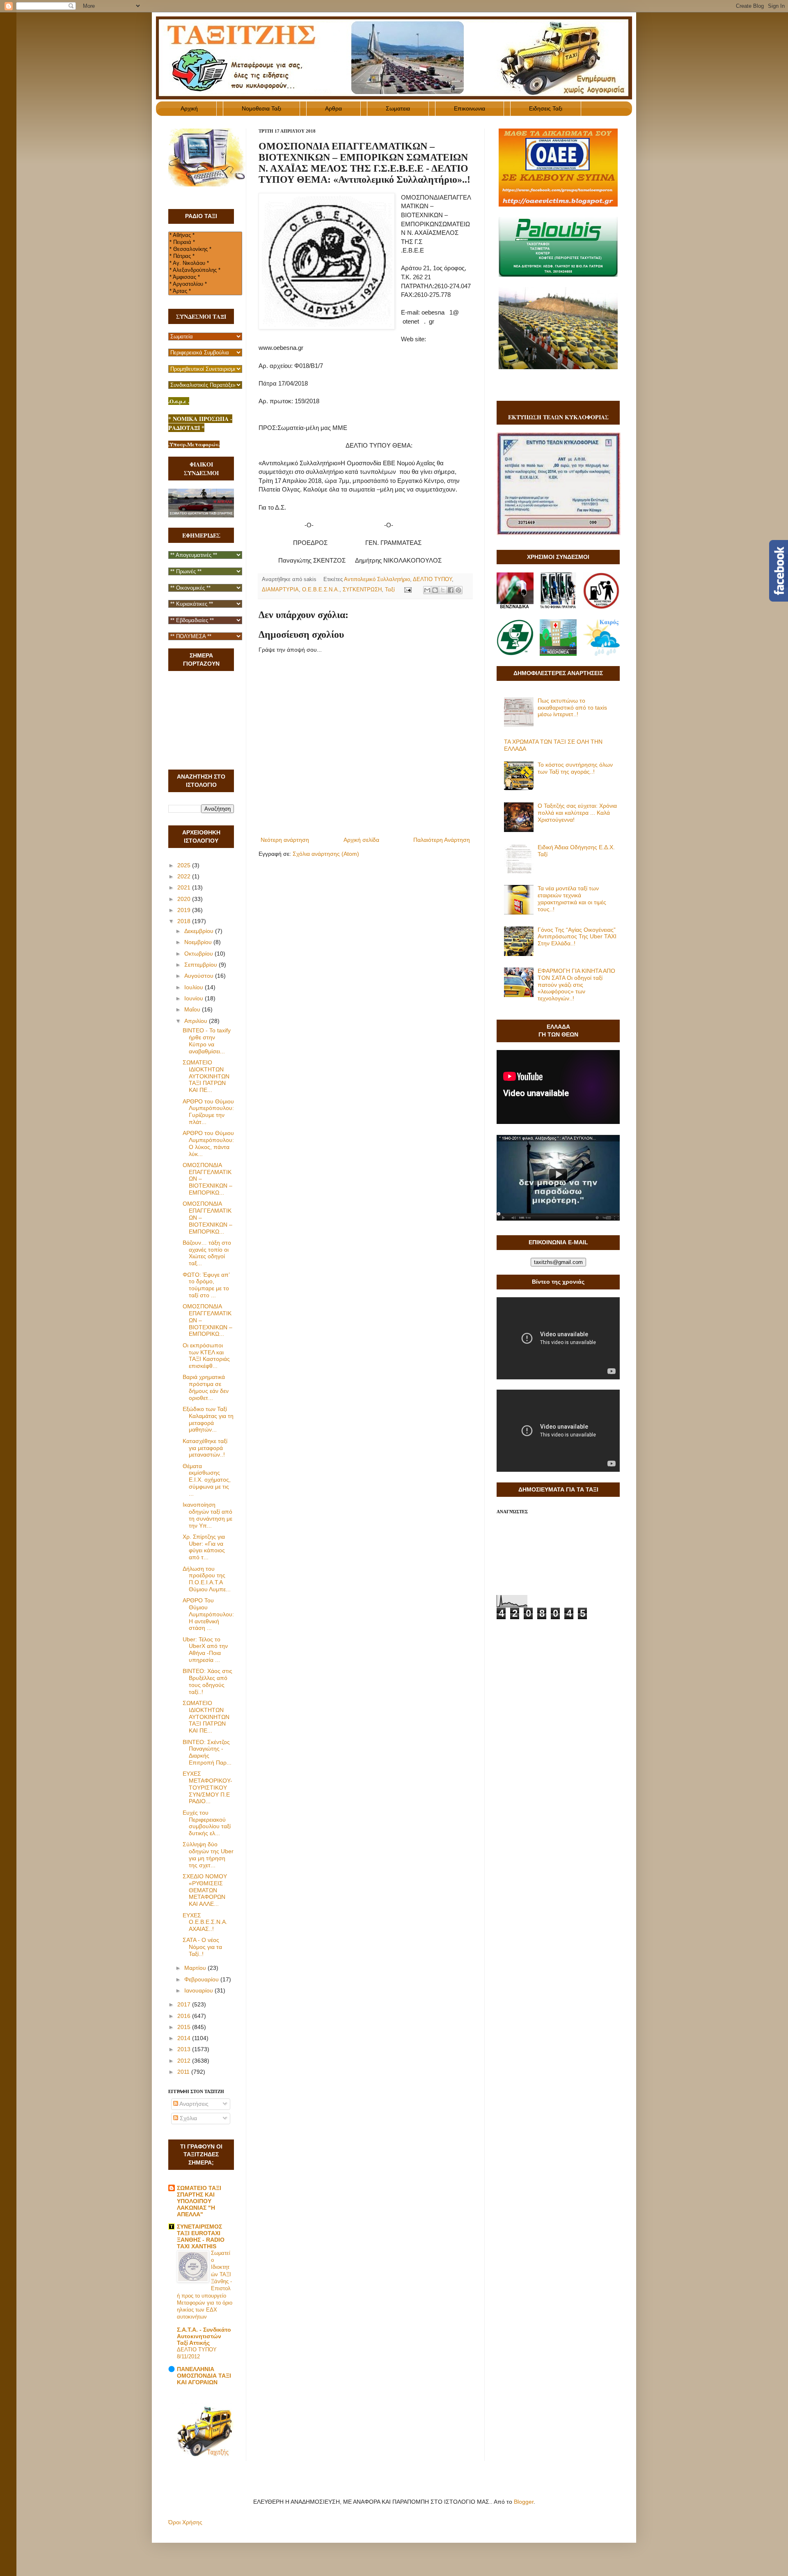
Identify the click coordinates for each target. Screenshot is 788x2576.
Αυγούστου (200, 976)
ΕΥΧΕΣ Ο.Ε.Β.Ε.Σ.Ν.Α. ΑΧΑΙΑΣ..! (205, 1922)
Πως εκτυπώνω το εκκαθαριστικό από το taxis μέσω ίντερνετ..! (572, 708)
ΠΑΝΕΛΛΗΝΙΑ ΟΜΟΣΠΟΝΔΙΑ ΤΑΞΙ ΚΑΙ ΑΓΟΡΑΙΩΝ (204, 2376)
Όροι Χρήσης (185, 2522)
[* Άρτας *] (205, 291)
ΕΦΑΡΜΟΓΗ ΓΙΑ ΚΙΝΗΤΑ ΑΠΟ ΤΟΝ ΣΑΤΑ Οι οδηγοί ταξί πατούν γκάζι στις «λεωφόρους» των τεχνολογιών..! (576, 985)
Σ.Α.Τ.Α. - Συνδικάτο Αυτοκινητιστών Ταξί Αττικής (204, 2336)
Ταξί (390, 590)
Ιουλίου (195, 987)
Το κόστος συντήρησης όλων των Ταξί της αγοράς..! (575, 768)
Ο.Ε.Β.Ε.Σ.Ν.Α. (321, 590)
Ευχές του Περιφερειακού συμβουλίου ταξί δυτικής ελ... (207, 1823)
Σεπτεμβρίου (202, 965)
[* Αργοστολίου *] (205, 284)
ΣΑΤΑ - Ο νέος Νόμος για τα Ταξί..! (202, 1947)
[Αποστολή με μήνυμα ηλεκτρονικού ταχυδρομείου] (427, 590)
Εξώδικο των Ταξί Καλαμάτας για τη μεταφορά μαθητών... (208, 1419)
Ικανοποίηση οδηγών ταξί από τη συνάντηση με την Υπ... (207, 1515)
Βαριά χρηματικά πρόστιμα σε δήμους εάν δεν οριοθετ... (206, 1387)
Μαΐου (193, 1009)
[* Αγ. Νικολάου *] (205, 263)
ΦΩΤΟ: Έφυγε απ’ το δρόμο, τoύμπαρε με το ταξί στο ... (206, 1285)
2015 (185, 2027)
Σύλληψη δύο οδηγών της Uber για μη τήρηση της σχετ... (208, 1854)
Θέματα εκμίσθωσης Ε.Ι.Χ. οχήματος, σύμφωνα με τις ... (207, 1480)
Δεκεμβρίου (200, 931)
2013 (185, 2049)
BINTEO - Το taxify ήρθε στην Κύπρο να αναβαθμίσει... (207, 1041)
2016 (185, 2016)
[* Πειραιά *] (205, 242)
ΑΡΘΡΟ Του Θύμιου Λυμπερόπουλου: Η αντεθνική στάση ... (208, 1614)
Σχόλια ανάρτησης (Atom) (326, 854)
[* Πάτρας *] (205, 256)
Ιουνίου (195, 998)
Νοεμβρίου (199, 942)
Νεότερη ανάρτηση (285, 840)
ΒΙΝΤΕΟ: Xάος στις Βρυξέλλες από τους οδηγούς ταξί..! (207, 1681)
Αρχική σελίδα (361, 840)
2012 (185, 2061)
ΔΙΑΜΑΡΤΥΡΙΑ (280, 590)
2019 (185, 910)
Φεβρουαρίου (202, 1979)
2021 (185, 887)
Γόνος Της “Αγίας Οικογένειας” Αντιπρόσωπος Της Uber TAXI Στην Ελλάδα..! (577, 937)
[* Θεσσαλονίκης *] (205, 249)
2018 (185, 921)
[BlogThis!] (435, 590)
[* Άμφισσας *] (205, 277)
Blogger (524, 2502)
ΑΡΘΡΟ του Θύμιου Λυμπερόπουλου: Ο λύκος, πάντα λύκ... (208, 1143)
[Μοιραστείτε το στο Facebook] (451, 590)
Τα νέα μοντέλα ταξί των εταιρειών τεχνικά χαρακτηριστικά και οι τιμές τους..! (572, 898)
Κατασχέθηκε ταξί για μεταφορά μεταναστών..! (205, 1448)
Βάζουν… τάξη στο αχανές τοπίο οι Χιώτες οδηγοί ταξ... (207, 1253)
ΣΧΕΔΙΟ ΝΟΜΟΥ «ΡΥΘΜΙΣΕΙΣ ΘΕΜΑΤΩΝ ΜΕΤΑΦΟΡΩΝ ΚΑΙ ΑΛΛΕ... (205, 1890)
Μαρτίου (196, 1968)
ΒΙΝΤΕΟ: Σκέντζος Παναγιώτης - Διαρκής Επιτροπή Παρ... (207, 1752)
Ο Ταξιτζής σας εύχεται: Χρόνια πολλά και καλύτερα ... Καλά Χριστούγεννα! (577, 813)
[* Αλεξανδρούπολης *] (205, 270)
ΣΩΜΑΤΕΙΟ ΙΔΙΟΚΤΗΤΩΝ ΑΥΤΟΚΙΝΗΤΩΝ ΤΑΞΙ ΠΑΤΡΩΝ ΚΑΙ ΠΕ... (206, 1076)
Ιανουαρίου (199, 1990)
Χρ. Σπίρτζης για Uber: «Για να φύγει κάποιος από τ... (204, 1547)
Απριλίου (197, 1021)
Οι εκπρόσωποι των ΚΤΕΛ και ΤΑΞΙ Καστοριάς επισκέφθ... (206, 1356)
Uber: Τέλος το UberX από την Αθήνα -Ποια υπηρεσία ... (205, 1650)
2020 (185, 899)
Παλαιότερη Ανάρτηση (442, 840)
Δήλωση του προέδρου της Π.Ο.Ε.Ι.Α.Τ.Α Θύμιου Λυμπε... (207, 1579)
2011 (184, 2072)
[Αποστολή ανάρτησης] (408, 590)
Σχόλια (188, 2118)
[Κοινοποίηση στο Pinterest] (458, 590)
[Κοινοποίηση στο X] (443, 590)
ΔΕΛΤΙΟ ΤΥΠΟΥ (432, 579)
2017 (185, 2004)
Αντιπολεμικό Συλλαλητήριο (377, 579)
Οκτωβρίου (199, 954)
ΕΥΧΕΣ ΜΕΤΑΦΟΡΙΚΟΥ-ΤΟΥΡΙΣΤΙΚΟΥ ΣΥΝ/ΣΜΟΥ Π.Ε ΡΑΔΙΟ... (207, 1787)
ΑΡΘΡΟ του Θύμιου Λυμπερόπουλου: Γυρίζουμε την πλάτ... (208, 1112)
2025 (185, 865)
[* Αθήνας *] (205, 236)
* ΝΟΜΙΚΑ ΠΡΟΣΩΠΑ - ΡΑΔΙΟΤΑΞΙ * (200, 423)
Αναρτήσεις (193, 2104)
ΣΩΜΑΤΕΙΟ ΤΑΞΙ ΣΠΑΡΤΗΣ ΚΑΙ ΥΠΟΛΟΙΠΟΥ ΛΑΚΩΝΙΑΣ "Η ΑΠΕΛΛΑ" (199, 2201)
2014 (185, 2038)
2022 (185, 876)
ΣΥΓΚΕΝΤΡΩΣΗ (362, 590)
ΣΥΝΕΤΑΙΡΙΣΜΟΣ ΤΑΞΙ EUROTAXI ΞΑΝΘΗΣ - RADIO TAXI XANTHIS (201, 2236)
